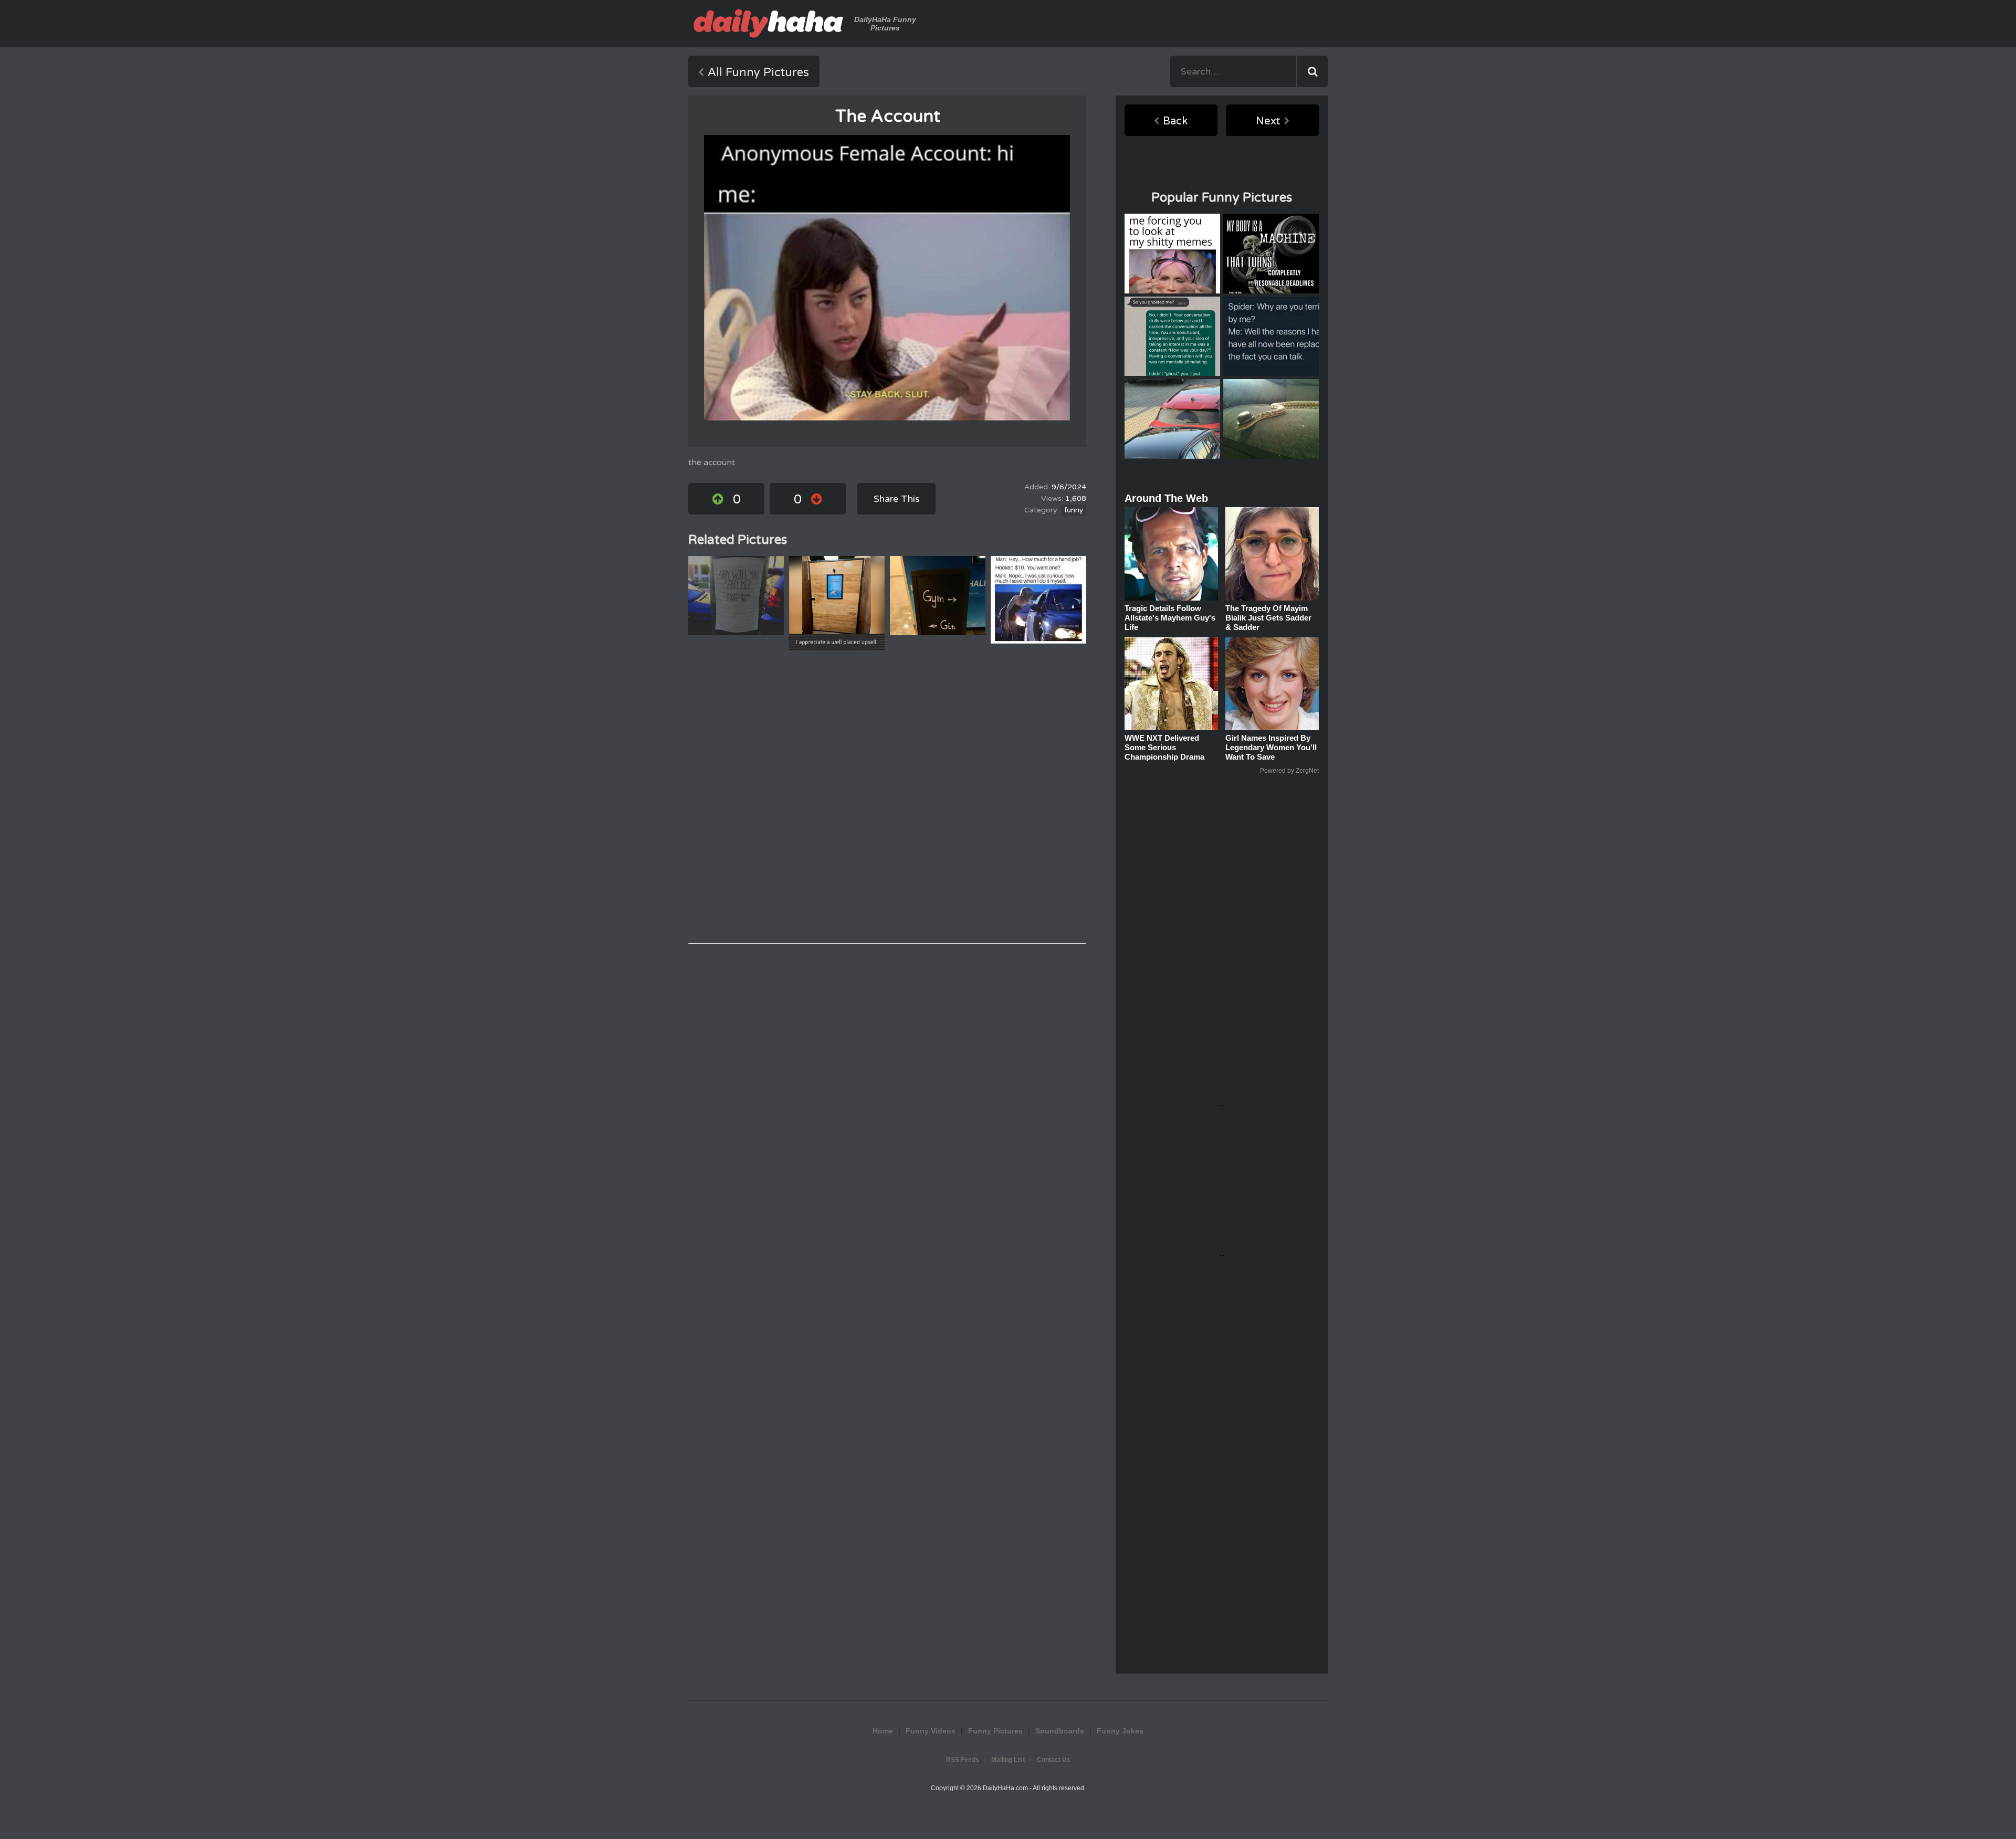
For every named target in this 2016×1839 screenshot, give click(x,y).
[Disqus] (887, 797)
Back (1175, 121)
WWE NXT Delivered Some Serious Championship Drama (1164, 747)
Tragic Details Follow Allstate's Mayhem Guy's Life (1170, 618)
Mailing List (1008, 1760)
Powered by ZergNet (1289, 771)
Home (883, 1731)
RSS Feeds (963, 1760)
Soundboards (1060, 1731)
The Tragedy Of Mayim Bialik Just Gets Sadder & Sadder (1268, 618)
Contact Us (1054, 1760)
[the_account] (887, 278)
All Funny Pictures (758, 72)
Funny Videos (931, 1731)
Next (1268, 121)
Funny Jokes (1120, 1731)
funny (1074, 510)
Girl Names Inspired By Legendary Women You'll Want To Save (1271, 747)
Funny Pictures (995, 1731)
